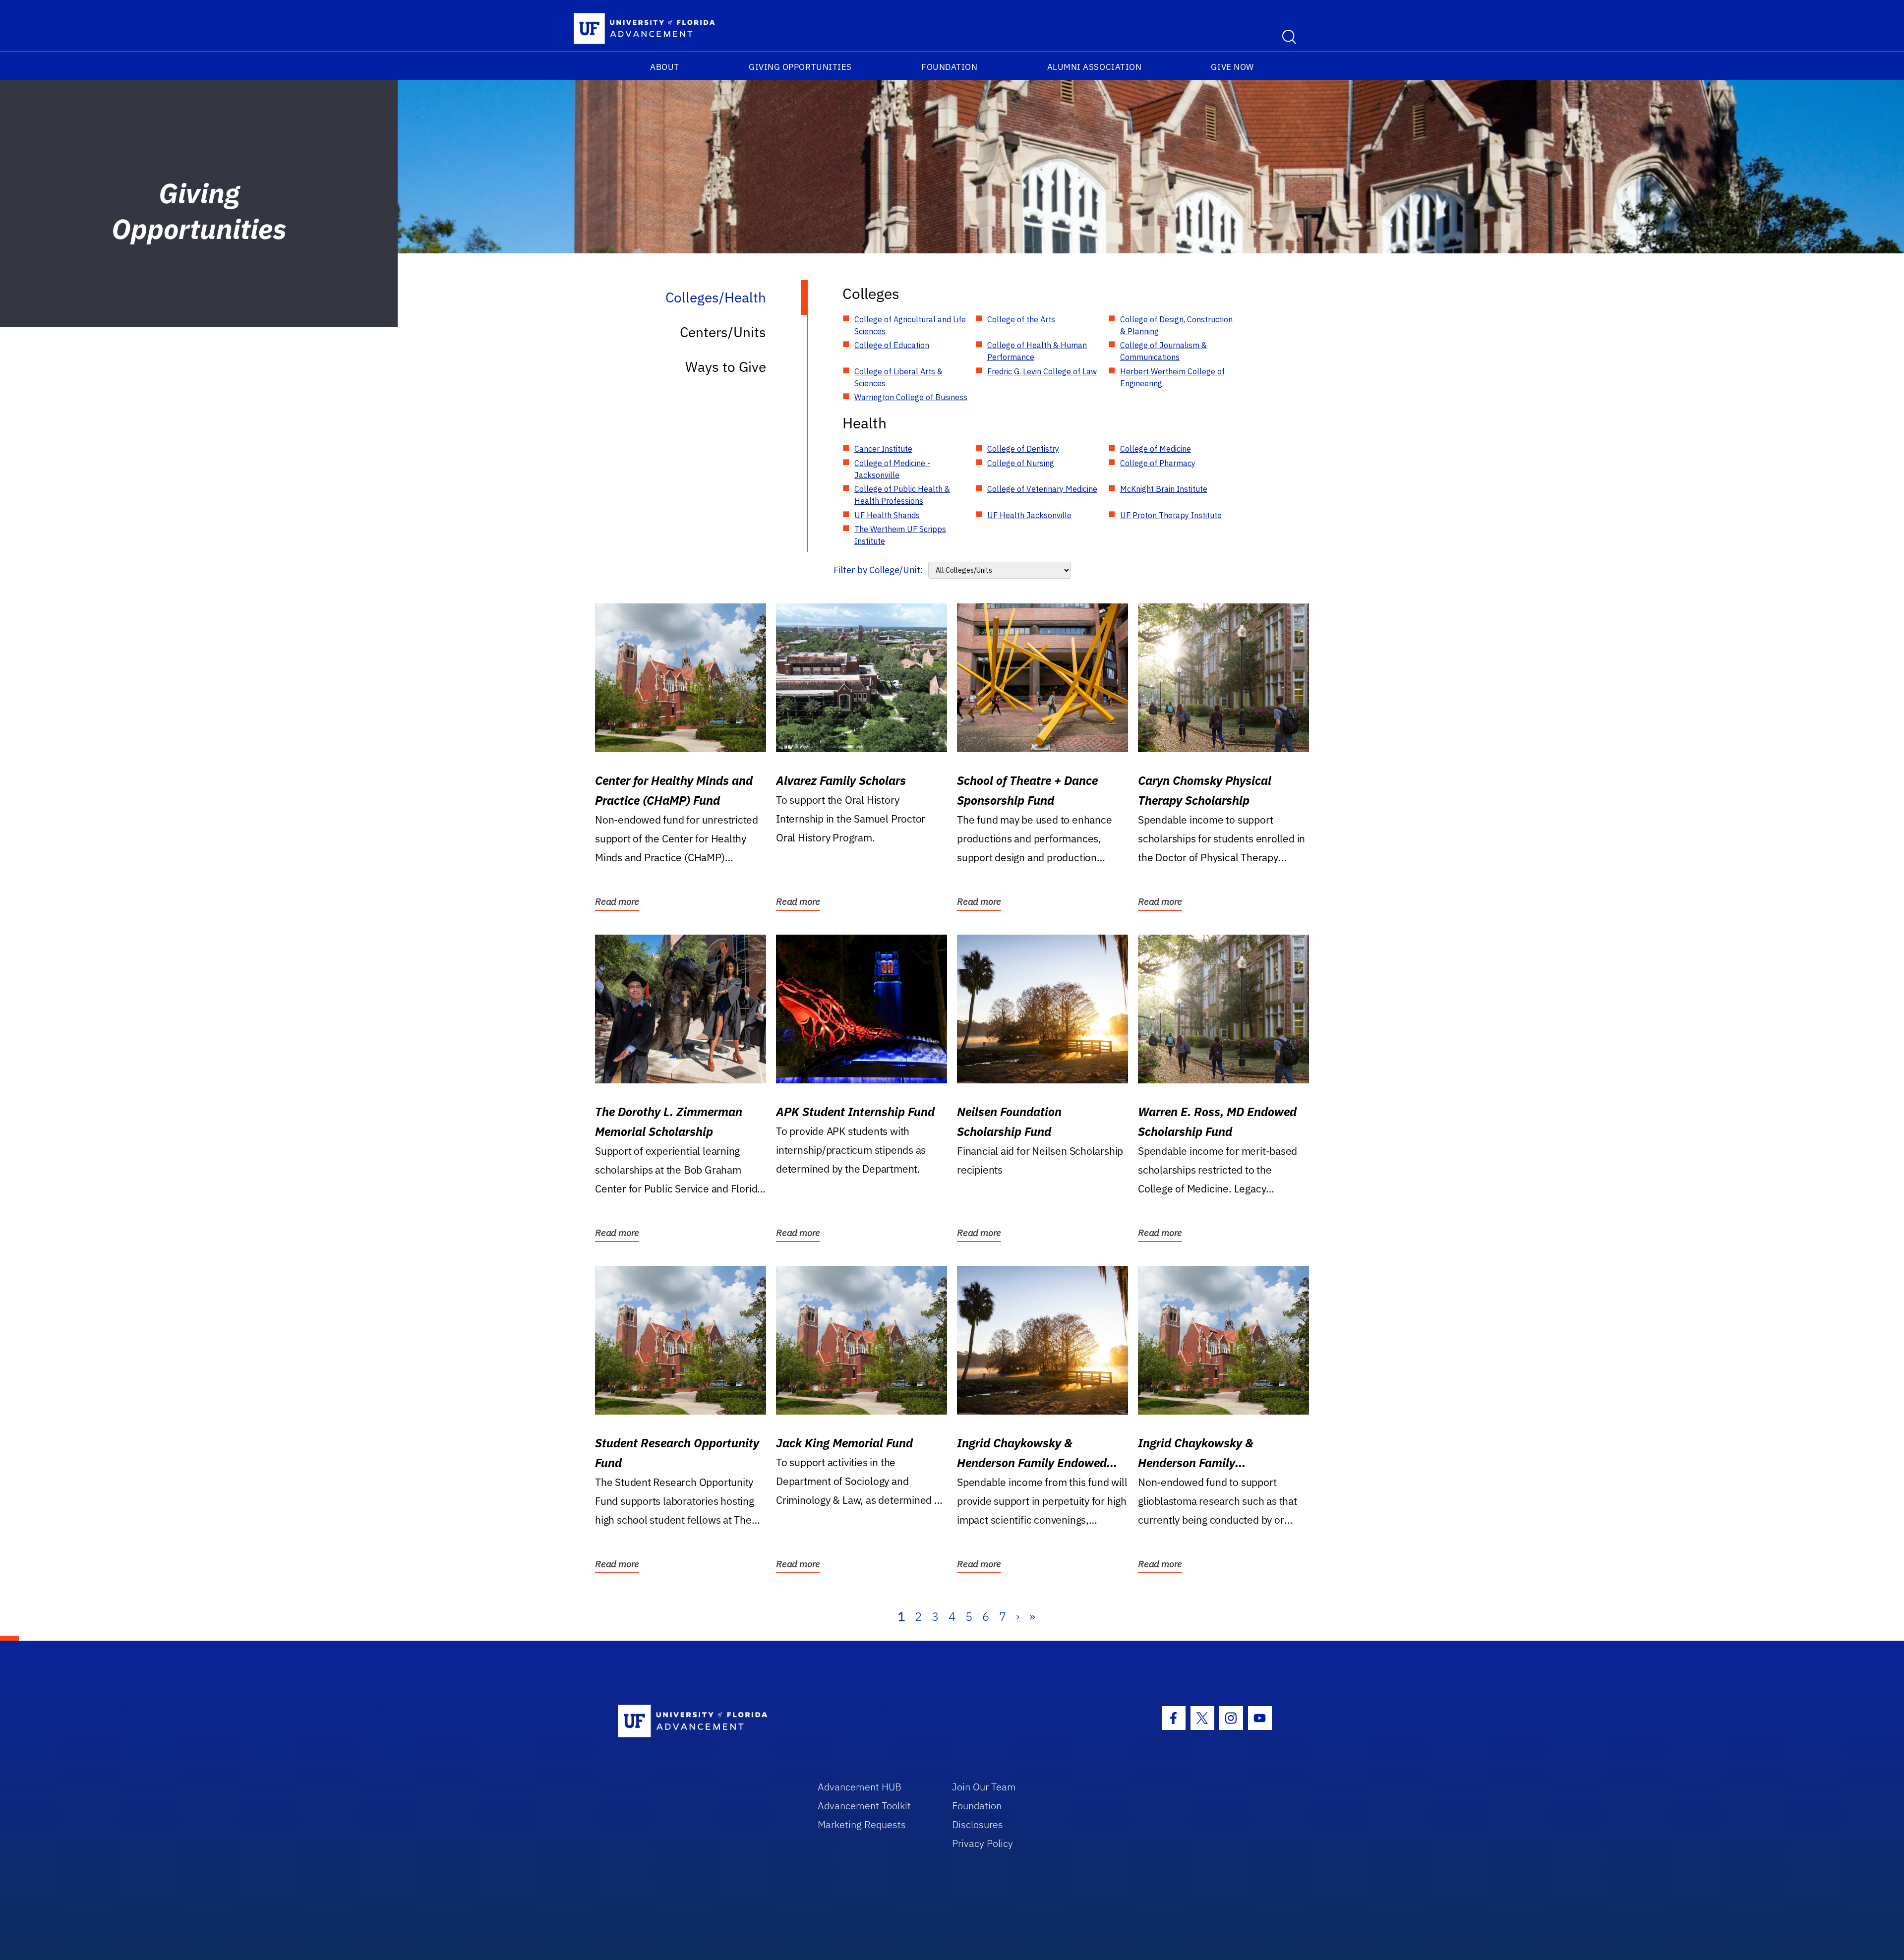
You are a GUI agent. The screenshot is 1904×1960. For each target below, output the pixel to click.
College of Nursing (1021, 463)
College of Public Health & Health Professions (902, 495)
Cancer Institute (883, 449)
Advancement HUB (860, 1787)
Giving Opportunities (800, 67)
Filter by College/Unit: (878, 570)
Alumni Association (1095, 67)
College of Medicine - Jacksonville (892, 469)
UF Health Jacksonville (1029, 515)
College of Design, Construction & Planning (1176, 325)
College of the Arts (1021, 319)
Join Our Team (984, 1787)
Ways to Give (726, 367)
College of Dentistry (1023, 449)
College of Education (892, 345)
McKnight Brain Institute (1164, 489)
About (665, 67)
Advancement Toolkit (864, 1806)
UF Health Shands (887, 515)
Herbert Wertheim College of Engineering (1172, 377)
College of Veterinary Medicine (1042, 489)
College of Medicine (1156, 449)
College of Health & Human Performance (1037, 351)
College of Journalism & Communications (1163, 351)
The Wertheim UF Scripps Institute (900, 535)
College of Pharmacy (1158, 463)
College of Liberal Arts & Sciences (898, 377)
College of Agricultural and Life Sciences (910, 325)
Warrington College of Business (911, 397)
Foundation (949, 67)
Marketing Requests (862, 1824)
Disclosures (978, 1824)
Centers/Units (723, 332)
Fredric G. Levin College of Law (1042, 371)
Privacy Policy (982, 1843)
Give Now (1232, 67)
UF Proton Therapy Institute (1171, 515)
